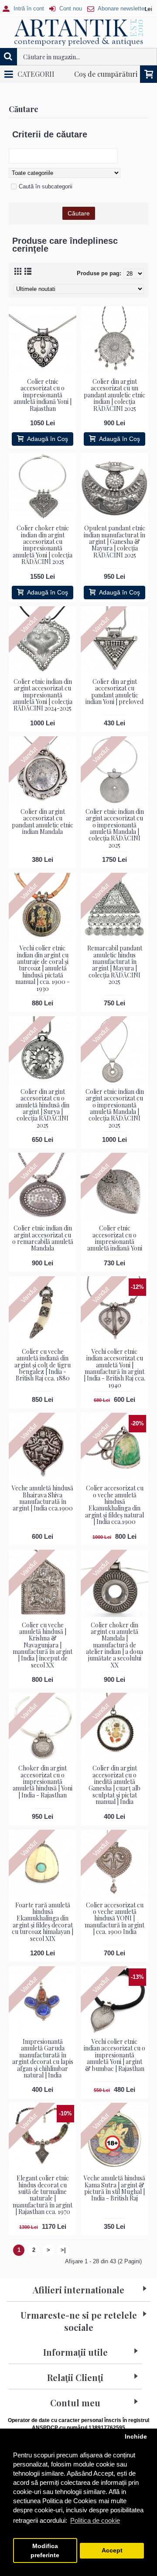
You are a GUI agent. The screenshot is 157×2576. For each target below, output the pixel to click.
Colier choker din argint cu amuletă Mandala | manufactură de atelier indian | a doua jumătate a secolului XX (114, 1645)
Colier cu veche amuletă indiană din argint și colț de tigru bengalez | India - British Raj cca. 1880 (43, 1365)
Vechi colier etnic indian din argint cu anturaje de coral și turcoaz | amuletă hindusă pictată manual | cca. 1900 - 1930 (43, 968)
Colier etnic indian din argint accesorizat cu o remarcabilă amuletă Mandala (43, 1238)
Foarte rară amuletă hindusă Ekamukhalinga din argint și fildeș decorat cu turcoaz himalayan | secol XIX (43, 1922)
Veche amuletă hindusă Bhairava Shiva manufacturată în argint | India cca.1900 (43, 1498)
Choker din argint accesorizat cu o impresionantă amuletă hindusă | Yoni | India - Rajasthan (43, 1782)
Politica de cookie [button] (95, 2520)
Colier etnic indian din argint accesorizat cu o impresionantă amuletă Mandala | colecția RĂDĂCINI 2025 (115, 828)
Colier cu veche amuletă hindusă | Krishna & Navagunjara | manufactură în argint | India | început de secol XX (43, 1645)
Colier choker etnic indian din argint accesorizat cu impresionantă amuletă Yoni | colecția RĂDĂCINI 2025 (43, 545)
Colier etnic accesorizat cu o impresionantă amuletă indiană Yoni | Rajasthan (43, 395)
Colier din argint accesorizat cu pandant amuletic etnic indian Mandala (43, 822)
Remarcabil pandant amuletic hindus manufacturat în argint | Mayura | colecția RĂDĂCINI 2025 (115, 965)
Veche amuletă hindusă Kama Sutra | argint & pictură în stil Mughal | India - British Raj (114, 2188)
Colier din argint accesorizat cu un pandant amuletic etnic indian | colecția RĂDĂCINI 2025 (114, 395)
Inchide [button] (136, 2437)
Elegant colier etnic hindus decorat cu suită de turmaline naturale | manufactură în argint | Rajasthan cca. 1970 (43, 2195)
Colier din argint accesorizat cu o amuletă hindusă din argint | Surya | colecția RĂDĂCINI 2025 (43, 1108)
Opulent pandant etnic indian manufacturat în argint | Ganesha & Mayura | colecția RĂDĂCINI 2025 (114, 542)
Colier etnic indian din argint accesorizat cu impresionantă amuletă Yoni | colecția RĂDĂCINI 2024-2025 (43, 695)
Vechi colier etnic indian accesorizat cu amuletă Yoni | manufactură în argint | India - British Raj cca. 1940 (114, 1368)
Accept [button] (112, 2550)
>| (63, 2250)
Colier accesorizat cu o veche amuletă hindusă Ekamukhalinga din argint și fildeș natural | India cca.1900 (114, 1505)
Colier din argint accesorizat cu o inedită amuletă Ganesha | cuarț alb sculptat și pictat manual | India (114, 1785)
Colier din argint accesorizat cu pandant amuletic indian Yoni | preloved (114, 692)
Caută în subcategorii (46, 186)
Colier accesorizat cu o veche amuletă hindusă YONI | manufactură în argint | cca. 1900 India (114, 1918)
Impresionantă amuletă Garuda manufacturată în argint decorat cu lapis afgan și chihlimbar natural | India (43, 2058)
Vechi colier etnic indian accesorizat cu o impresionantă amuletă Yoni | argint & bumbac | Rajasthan (114, 2055)
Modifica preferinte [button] (45, 2551)
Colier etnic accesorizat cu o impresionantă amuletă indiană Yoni (115, 1238)
